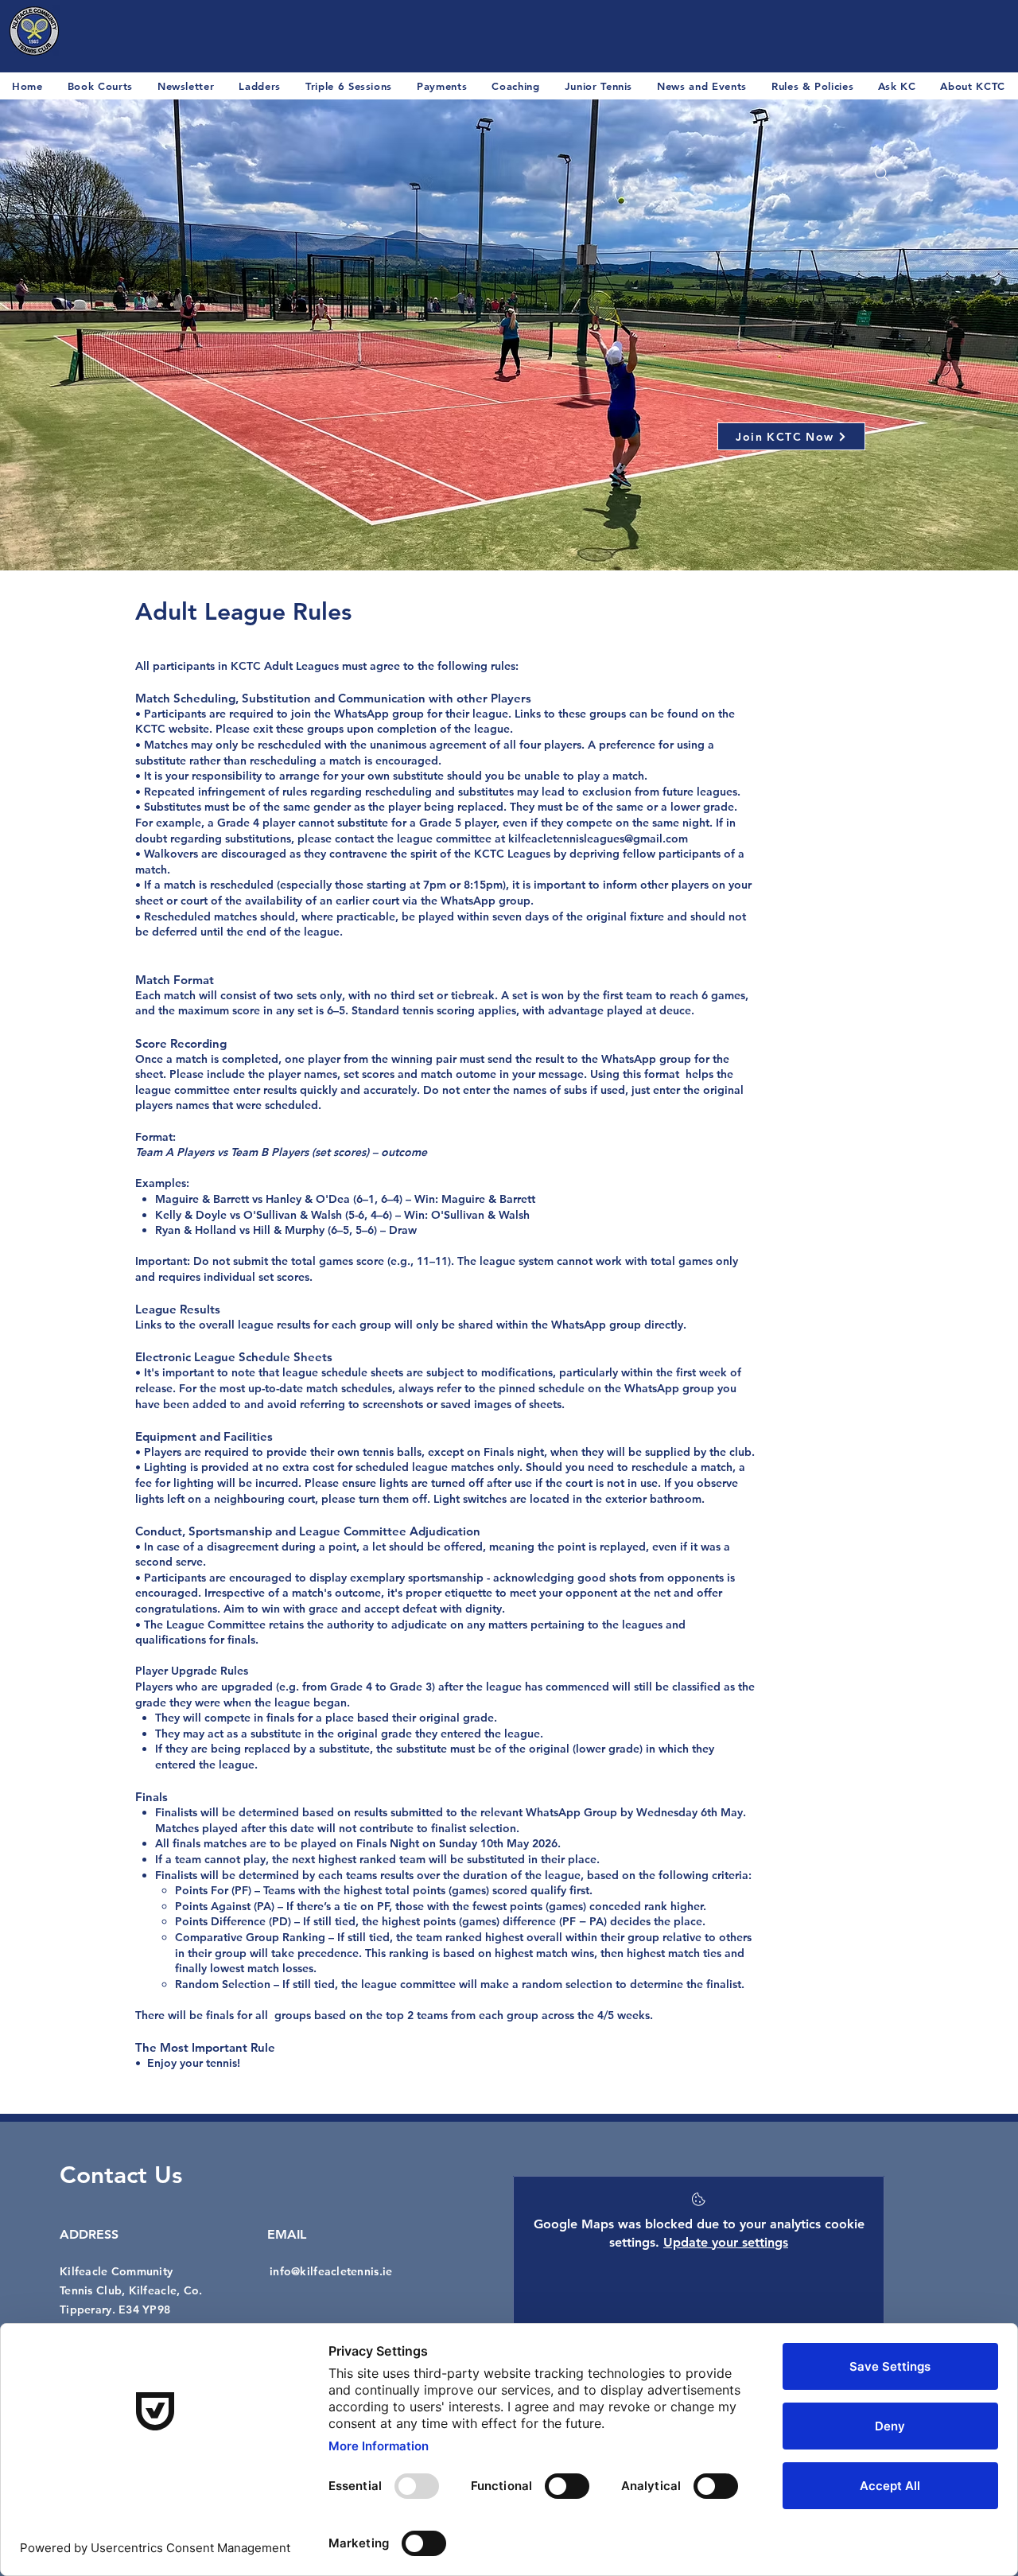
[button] (702, 86)
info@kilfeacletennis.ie (331, 2271)
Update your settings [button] (726, 2242)
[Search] (882, 174)
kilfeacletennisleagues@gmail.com (598, 839)
